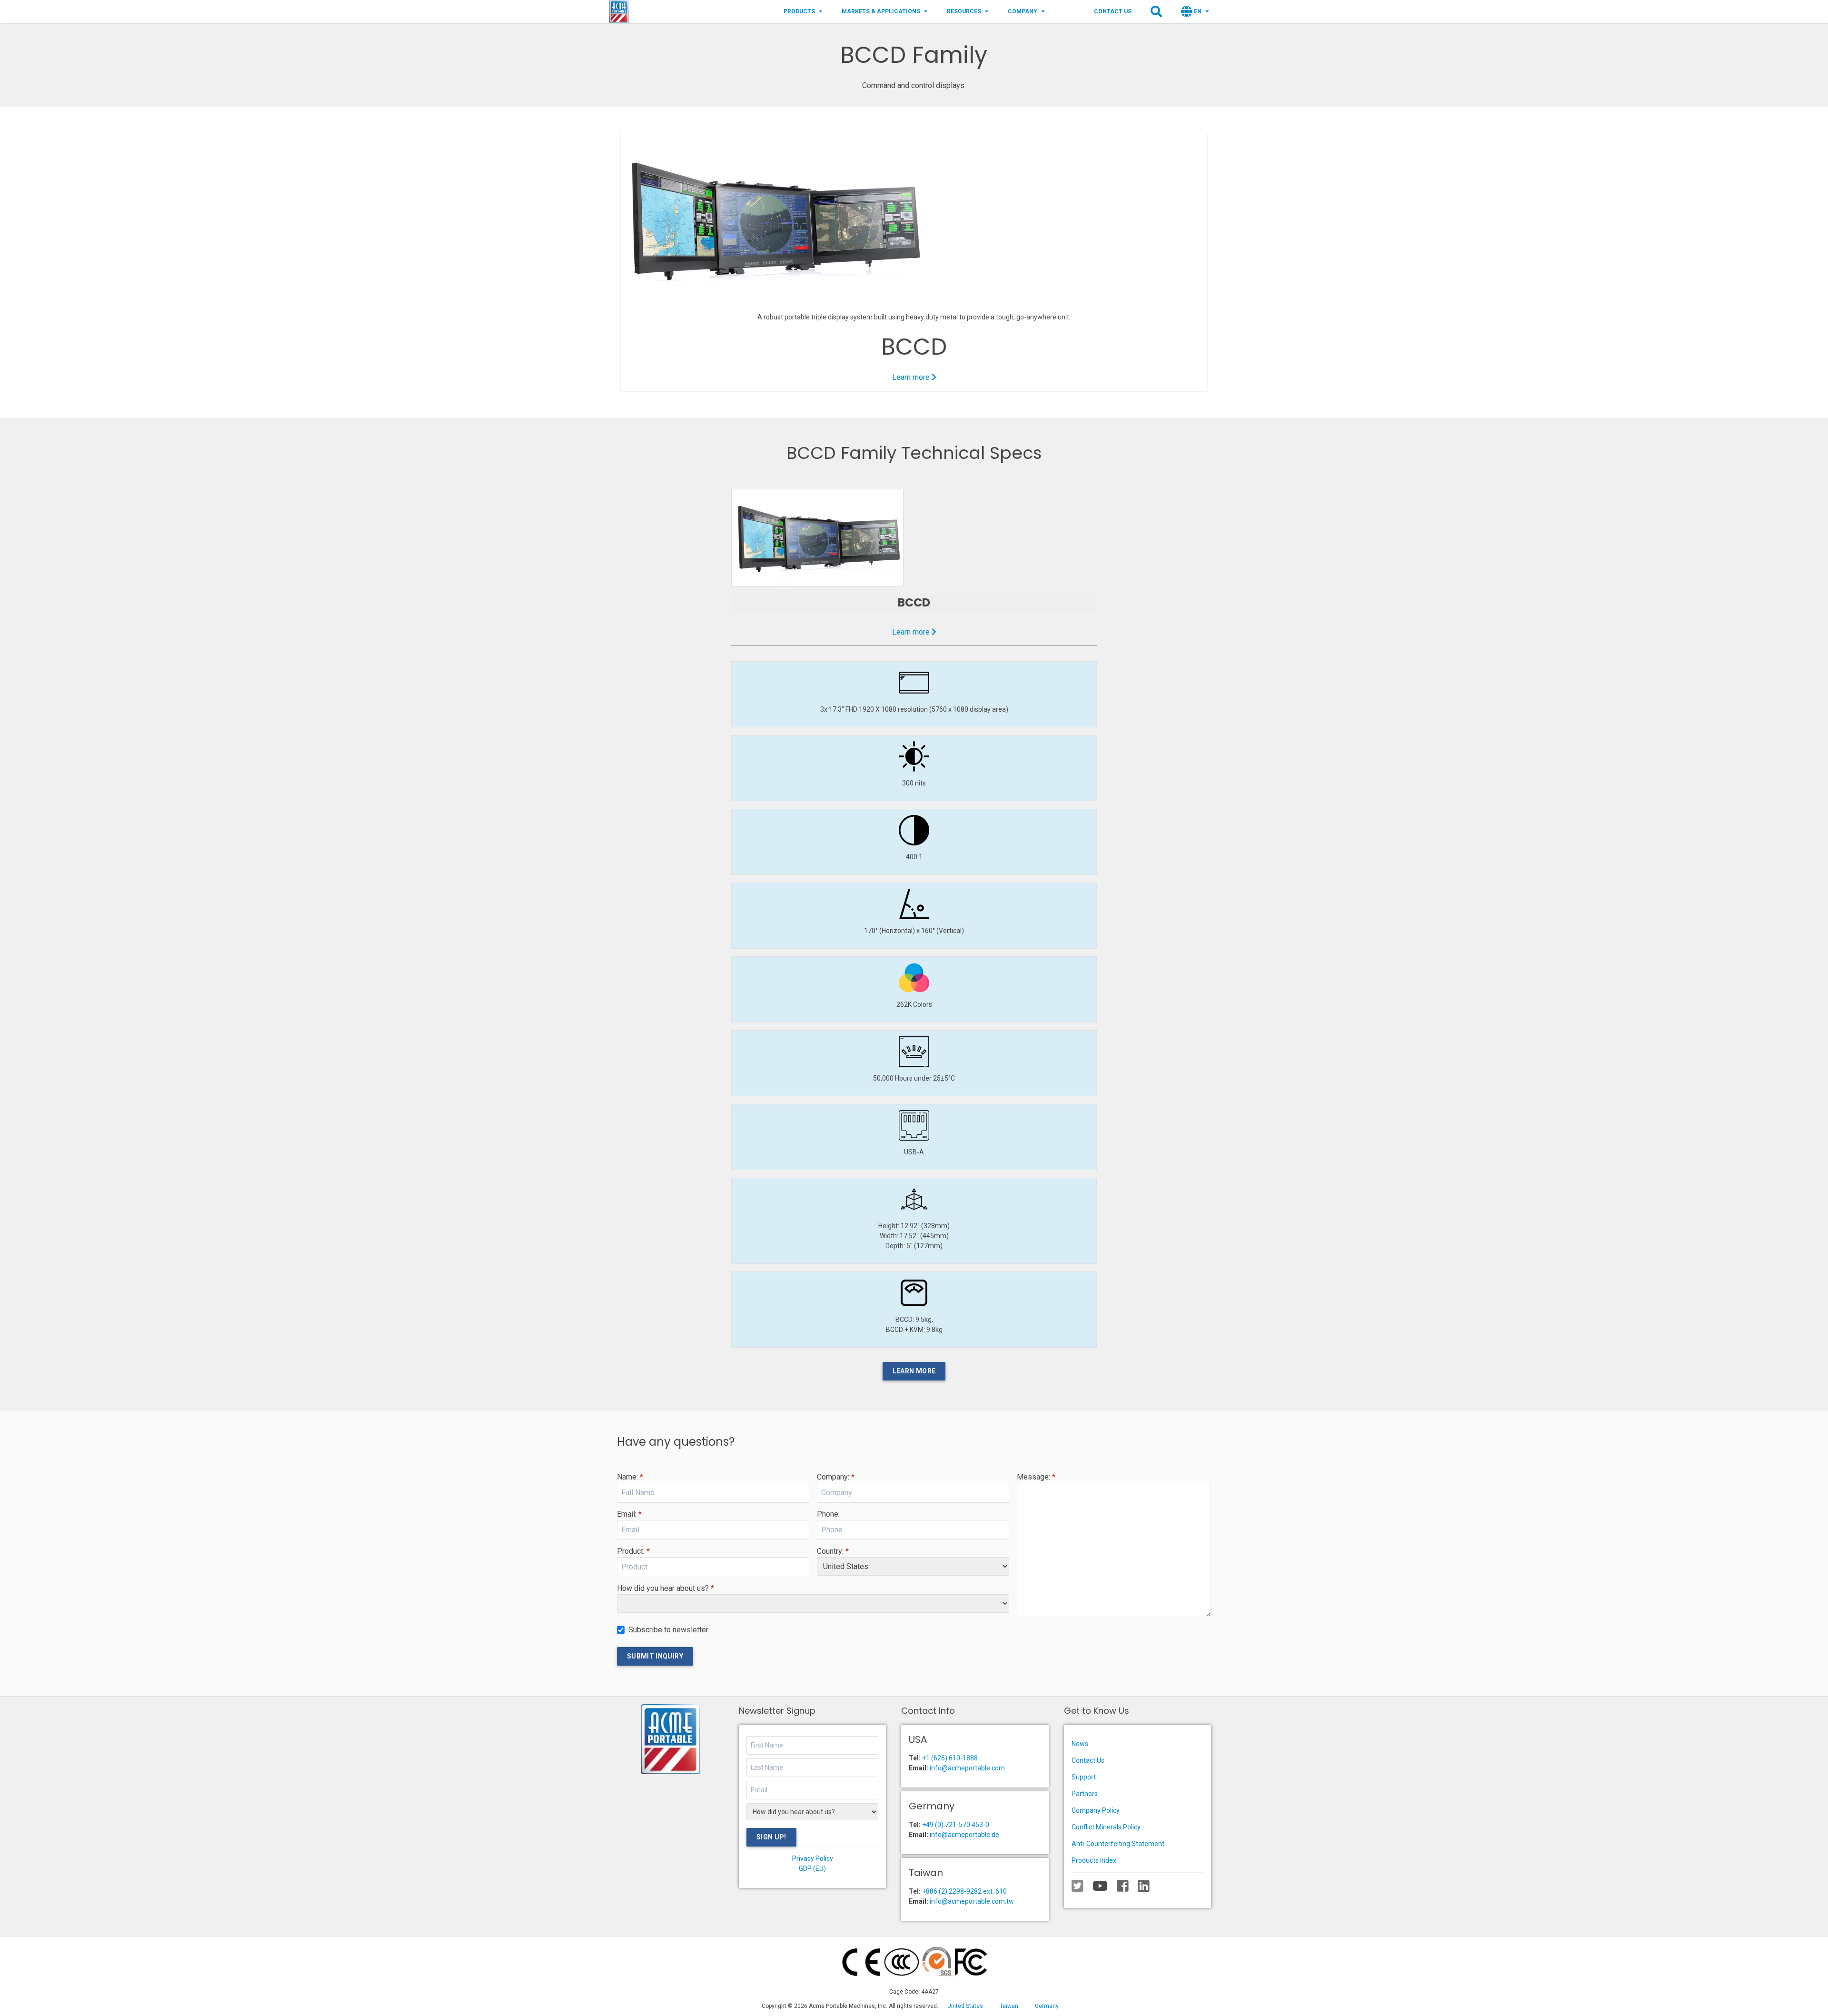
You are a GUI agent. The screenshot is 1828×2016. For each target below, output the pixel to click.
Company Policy (1096, 1810)
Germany (1047, 2006)
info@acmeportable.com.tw (972, 1901)
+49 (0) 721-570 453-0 (956, 1825)
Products (799, 11)
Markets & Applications (881, 11)
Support (1084, 1777)
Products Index (1094, 1860)
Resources (964, 11)
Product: (633, 1551)
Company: (836, 1477)
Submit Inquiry (655, 1656)
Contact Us (1113, 11)
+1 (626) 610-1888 (950, 1758)
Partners (1085, 1794)
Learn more (912, 377)
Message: (1036, 1477)
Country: (833, 1551)
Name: (630, 1477)
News (1080, 1744)
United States (965, 2006)
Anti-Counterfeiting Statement (1118, 1844)
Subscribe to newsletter (668, 1630)
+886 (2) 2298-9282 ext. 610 (964, 1891)
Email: (629, 1514)
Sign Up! (771, 1837)
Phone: (828, 1514)
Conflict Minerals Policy (1106, 1827)
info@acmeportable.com (967, 1768)
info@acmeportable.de (964, 1835)
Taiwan (1009, 2006)
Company (1023, 11)
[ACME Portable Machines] (619, 11)
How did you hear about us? (666, 1588)
